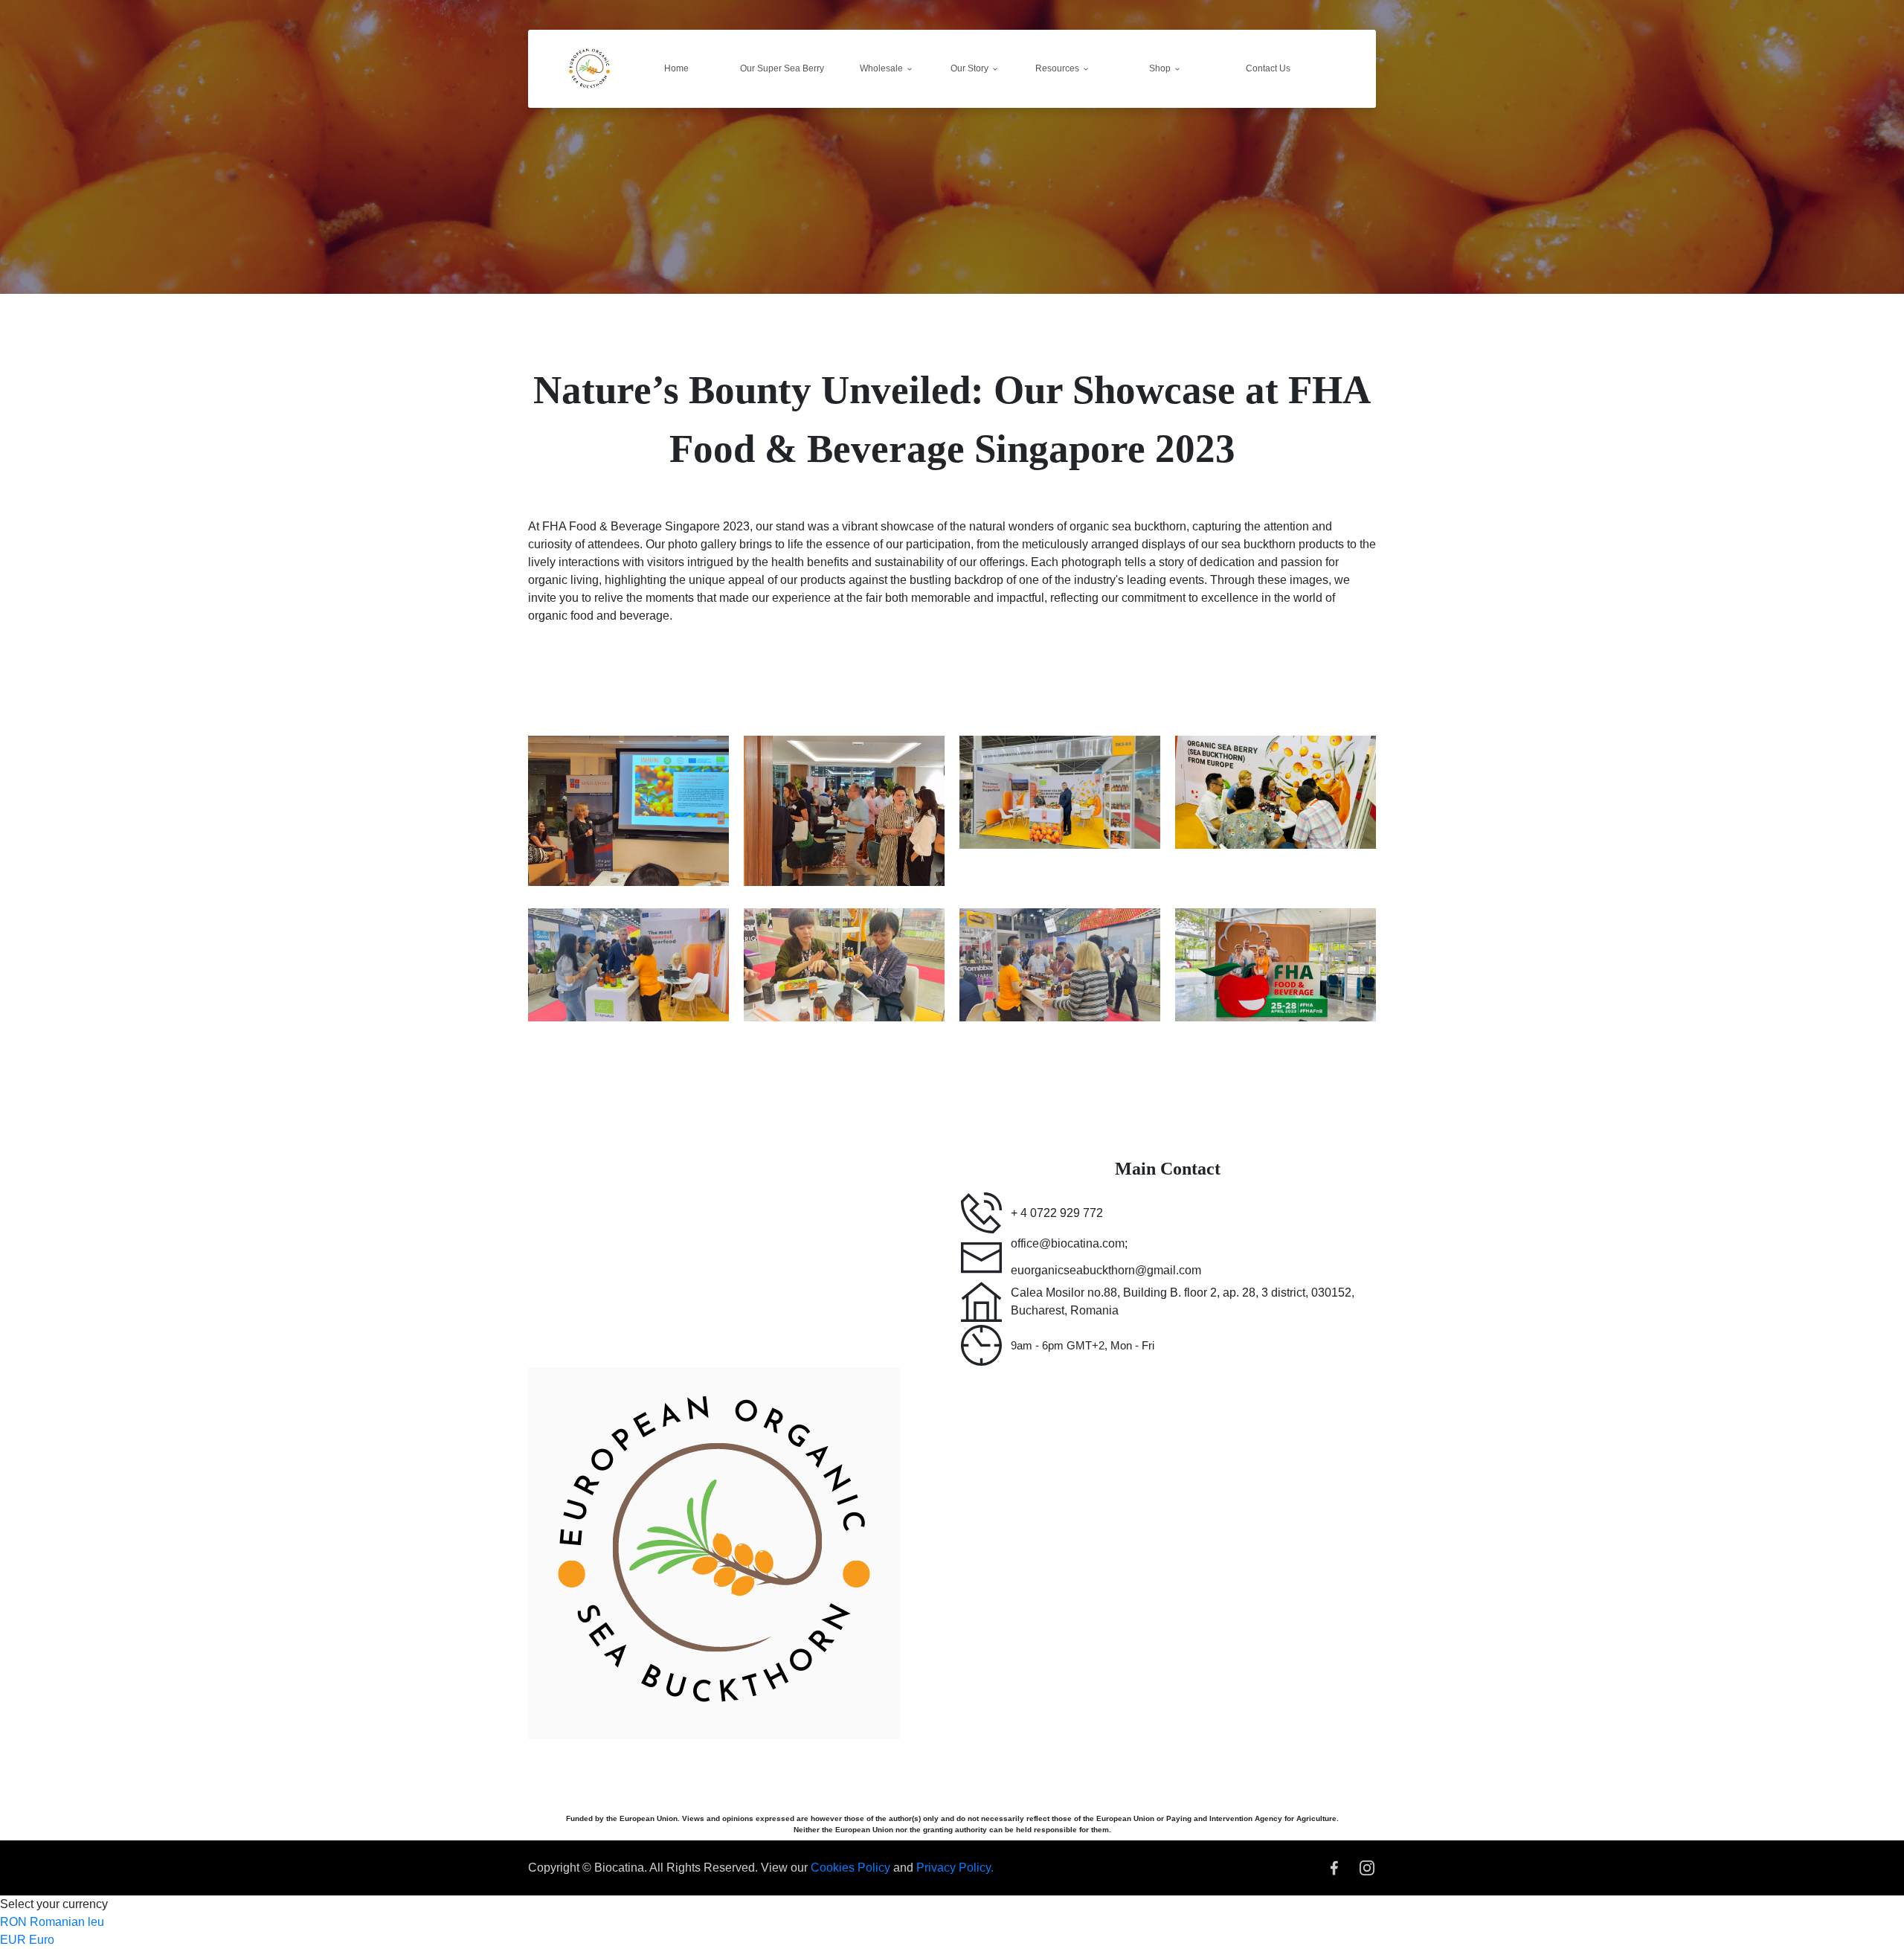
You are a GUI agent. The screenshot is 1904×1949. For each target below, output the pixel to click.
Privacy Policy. (955, 1868)
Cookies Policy (852, 1868)
